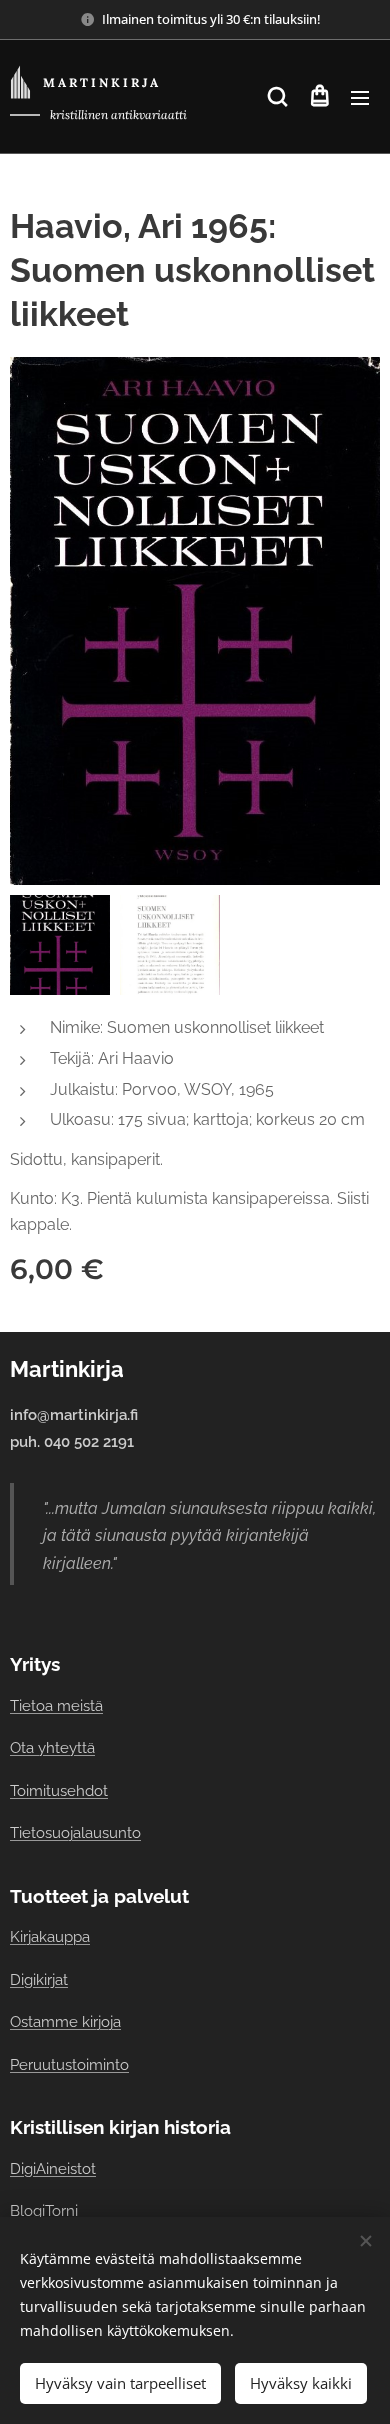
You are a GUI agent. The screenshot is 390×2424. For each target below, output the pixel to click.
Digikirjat (39, 1979)
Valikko (360, 97)
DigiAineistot (53, 2168)
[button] (277, 97)
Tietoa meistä (56, 1705)
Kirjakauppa (50, 1936)
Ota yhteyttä (52, 1747)
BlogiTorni (44, 2210)
